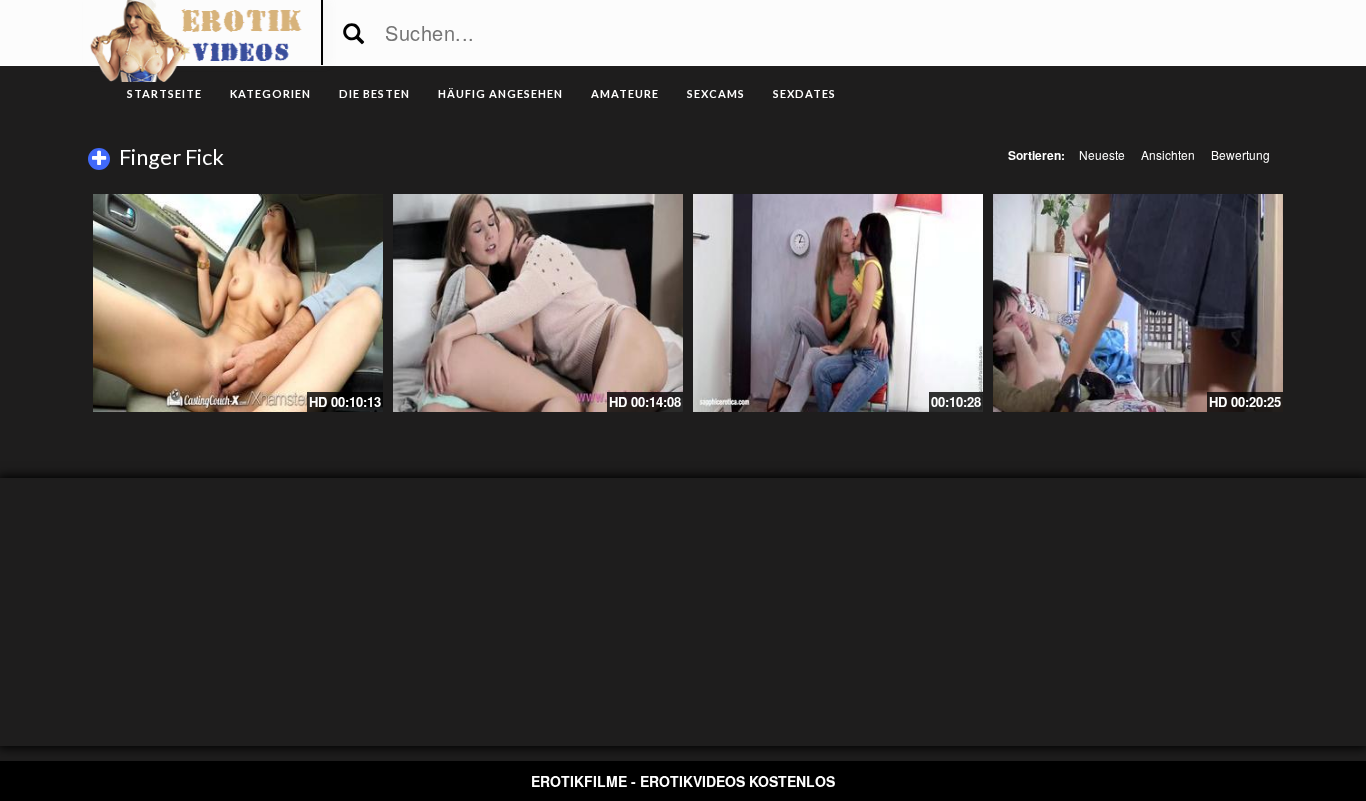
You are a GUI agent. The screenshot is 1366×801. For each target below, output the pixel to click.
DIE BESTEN (374, 93)
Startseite (164, 93)
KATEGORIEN (270, 93)
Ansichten (1168, 154)
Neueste (1102, 154)
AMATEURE (625, 93)
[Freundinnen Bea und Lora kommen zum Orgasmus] (838, 303)
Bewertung (1240, 154)
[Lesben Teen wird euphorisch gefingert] (538, 303)
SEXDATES (804, 93)
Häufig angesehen (500, 93)
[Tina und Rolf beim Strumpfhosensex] (1138, 303)
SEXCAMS (716, 93)
